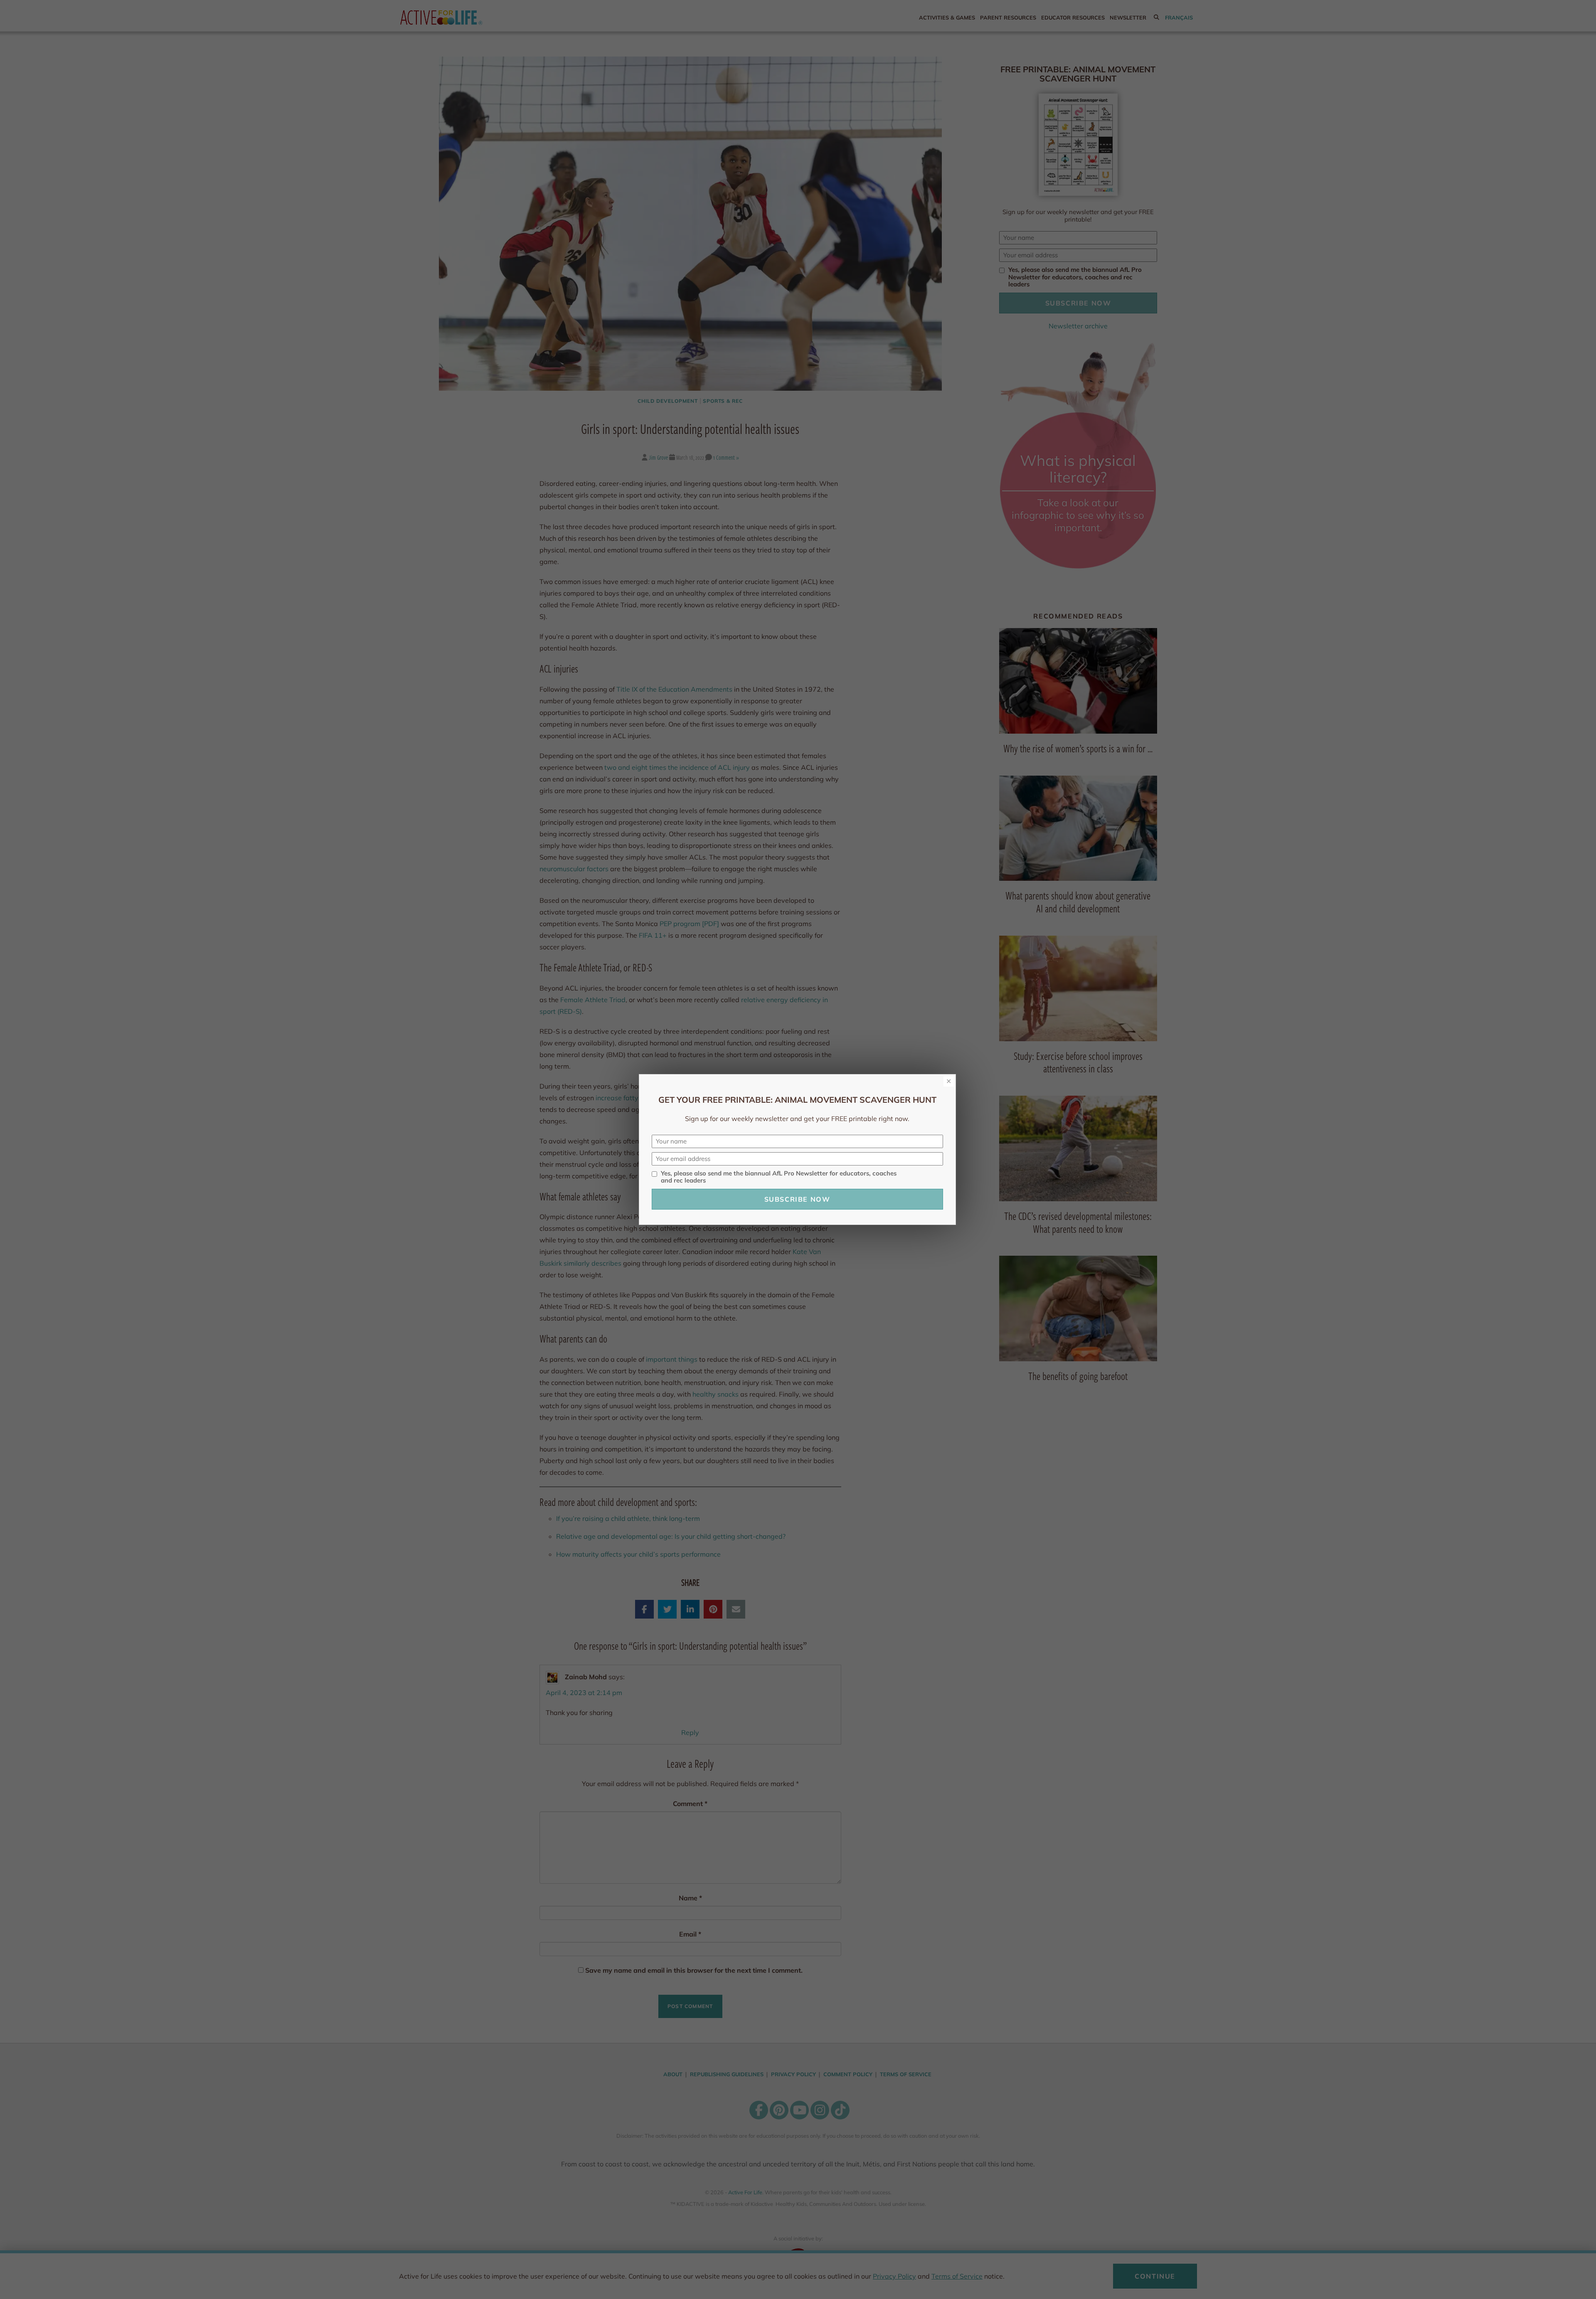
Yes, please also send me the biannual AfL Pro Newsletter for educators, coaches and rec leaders (779, 1177)
